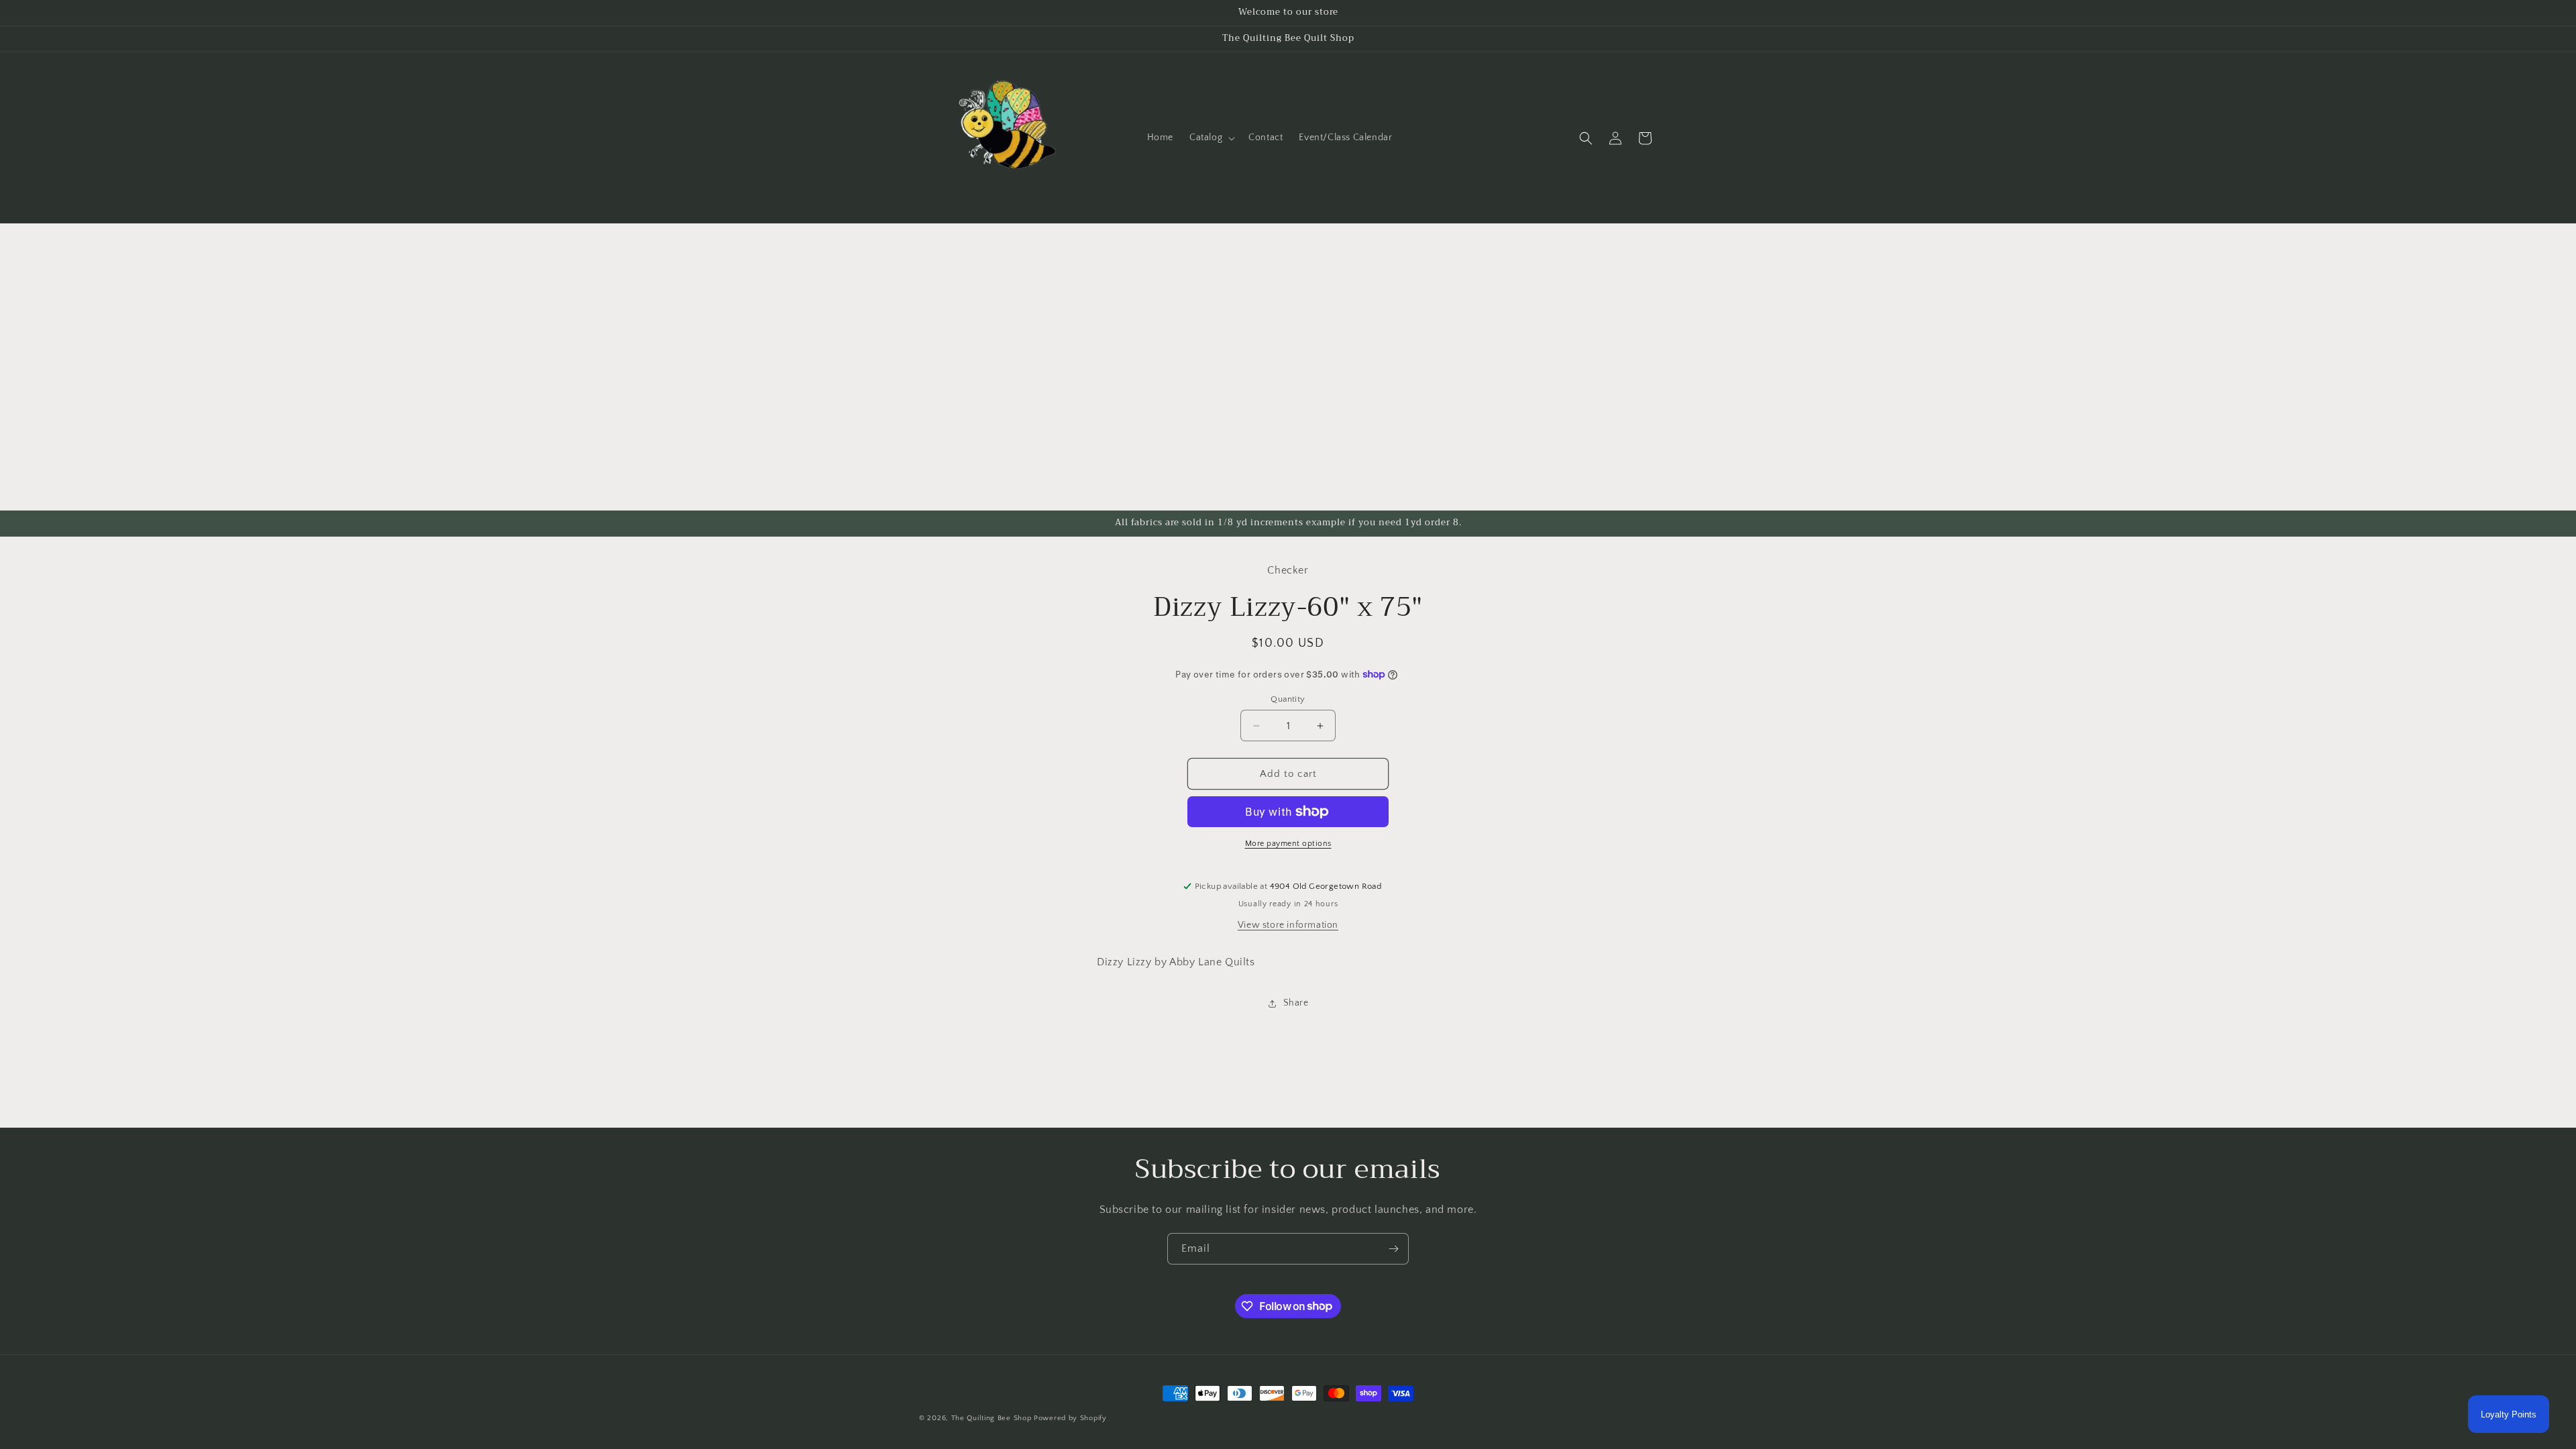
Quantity (1288, 699)
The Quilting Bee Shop (991, 1418)
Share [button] (1296, 1003)
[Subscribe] (1393, 1249)
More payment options (1288, 844)
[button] (1211, 138)
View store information (1288, 925)
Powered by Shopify (1070, 1418)
